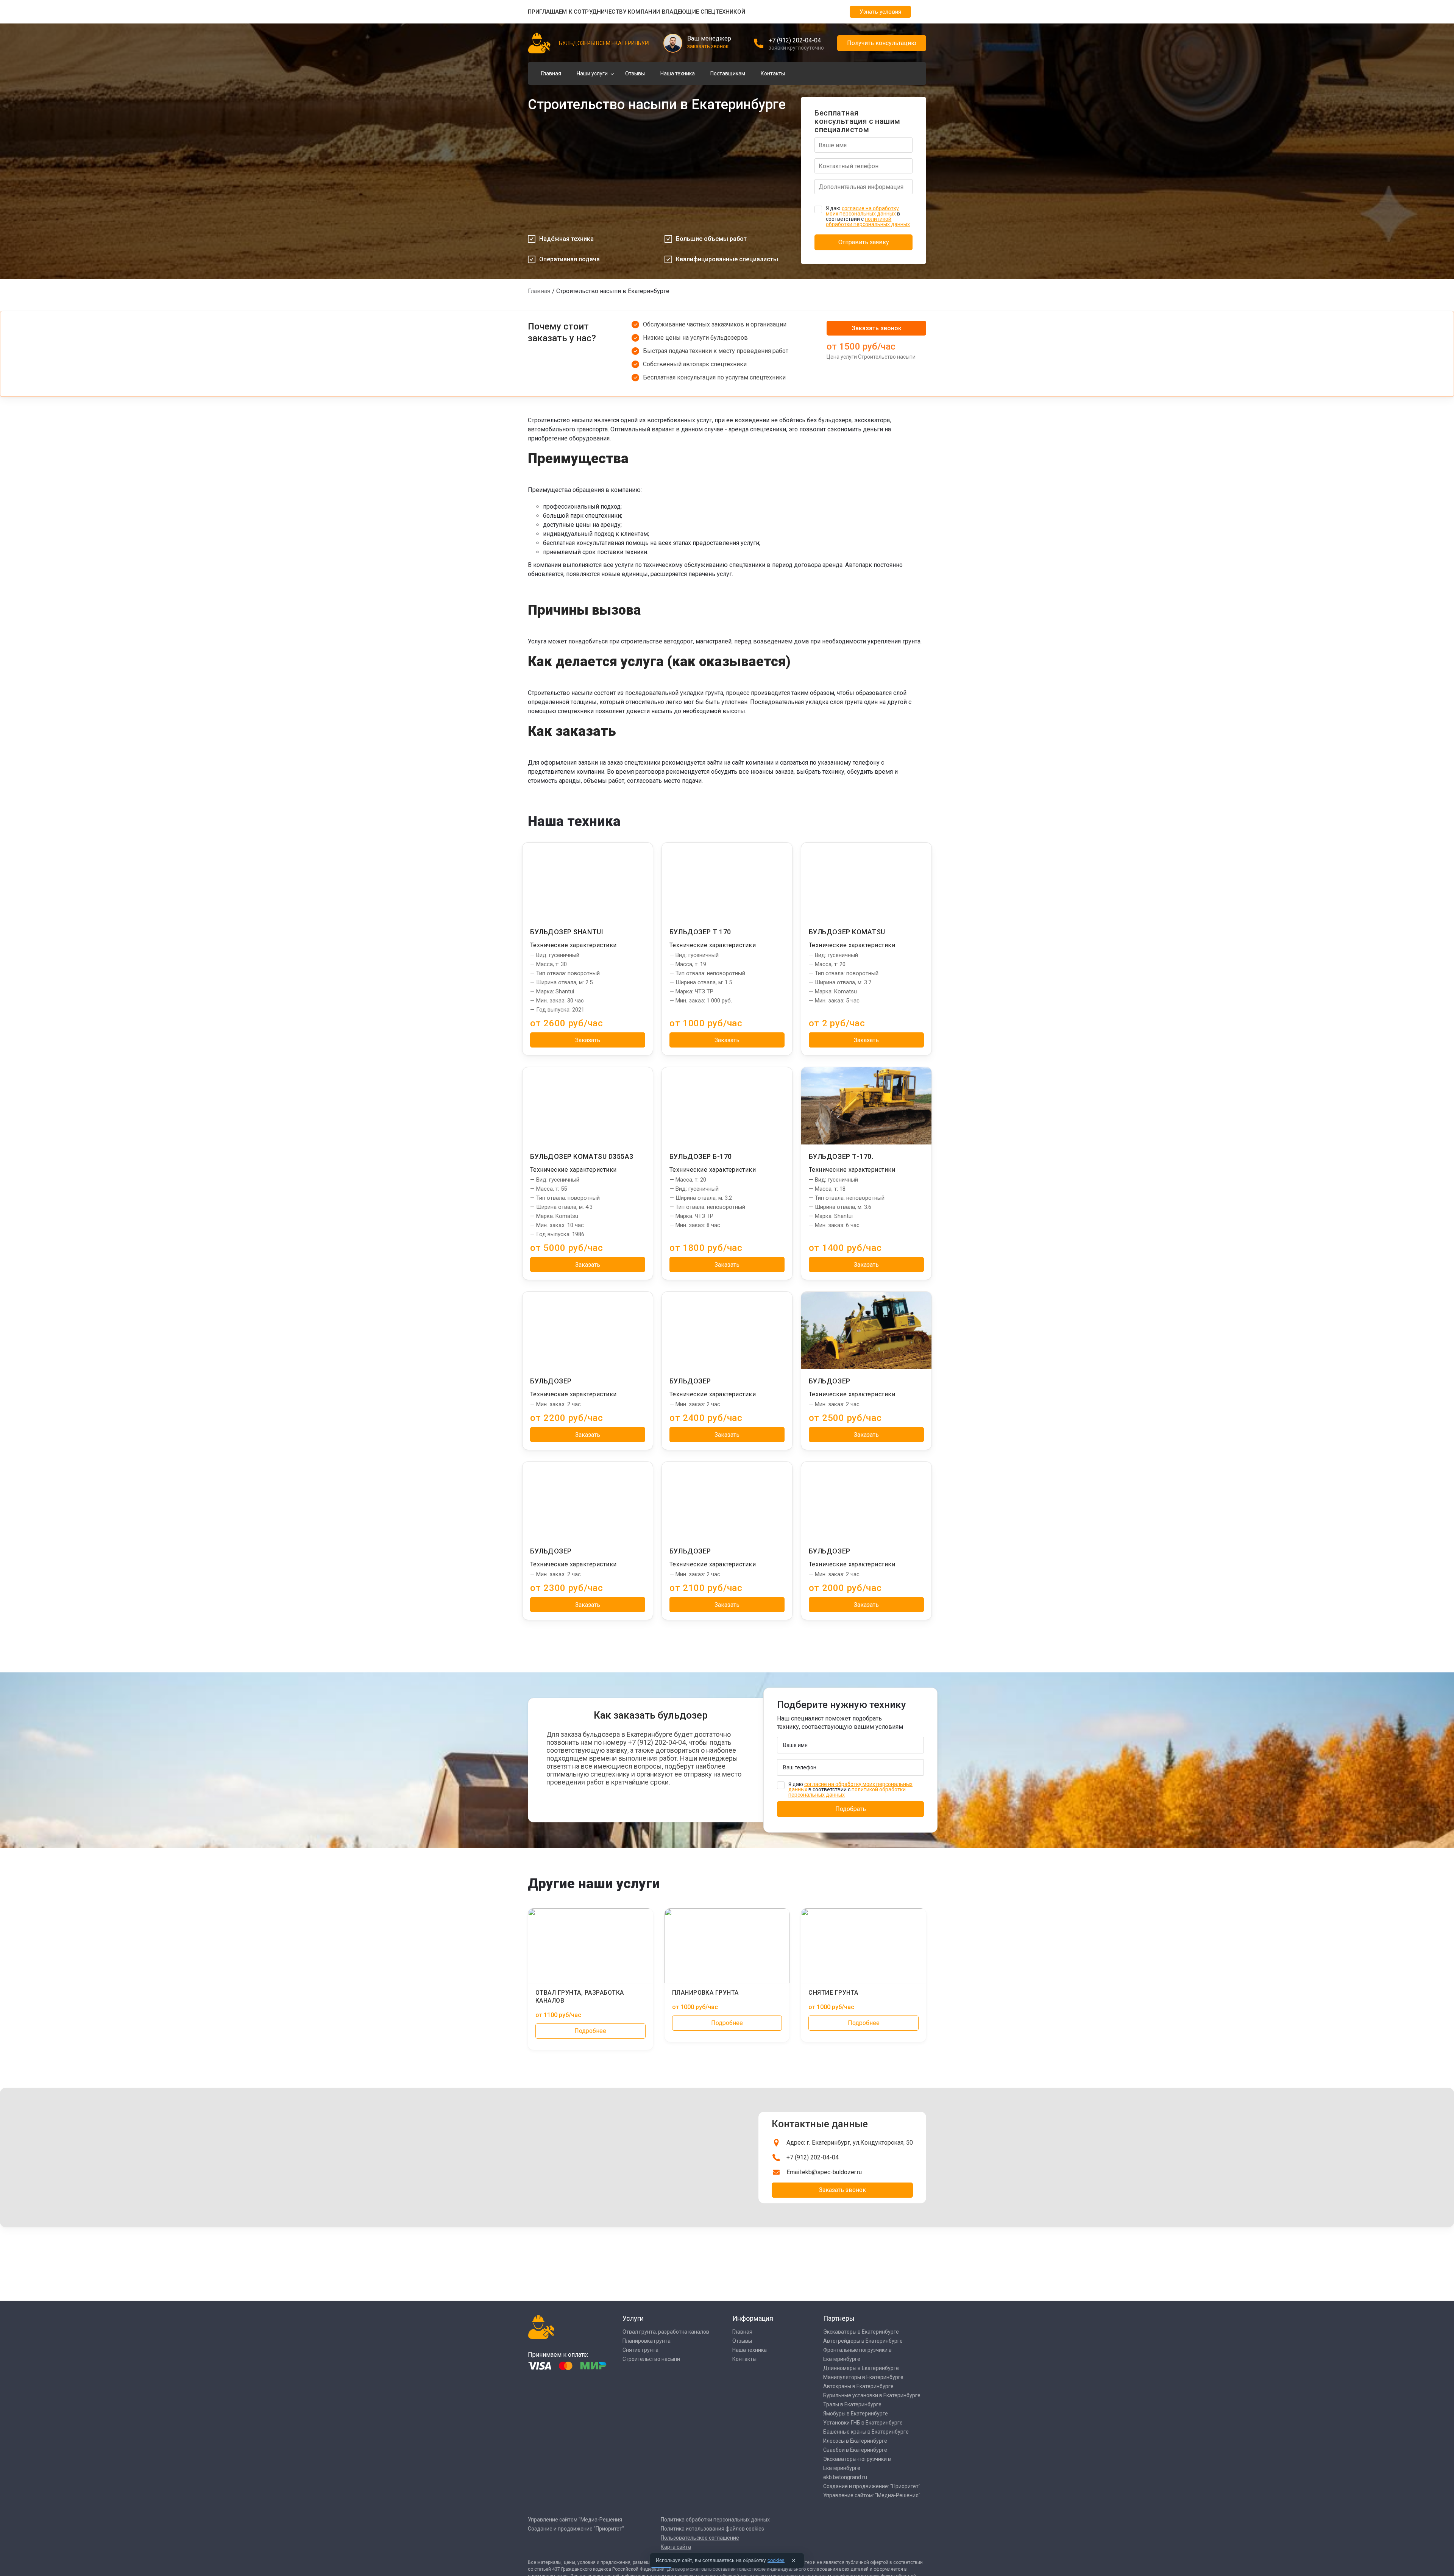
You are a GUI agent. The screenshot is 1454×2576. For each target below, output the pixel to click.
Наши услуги (592, 73)
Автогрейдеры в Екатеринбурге (863, 2341)
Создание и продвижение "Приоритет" (576, 2529)
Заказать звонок (877, 328)
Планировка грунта (647, 2341)
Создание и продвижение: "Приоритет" (872, 2486)
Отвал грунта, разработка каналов (666, 2332)
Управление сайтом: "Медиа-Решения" (872, 2495)
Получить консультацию (882, 43)
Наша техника (678, 73)
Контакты (773, 73)
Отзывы (635, 73)
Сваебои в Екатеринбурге (855, 2450)
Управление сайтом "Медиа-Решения (575, 2520)
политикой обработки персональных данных (868, 222)
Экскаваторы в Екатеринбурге (861, 2332)
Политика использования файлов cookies (712, 2529)
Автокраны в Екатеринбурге (858, 2386)
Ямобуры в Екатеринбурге (856, 2414)
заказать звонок (708, 46)
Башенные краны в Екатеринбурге (866, 2432)
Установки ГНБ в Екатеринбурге (863, 2423)
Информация (753, 2318)
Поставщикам (728, 73)
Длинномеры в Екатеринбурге (861, 2368)
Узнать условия (880, 12)
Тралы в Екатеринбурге (852, 2404)
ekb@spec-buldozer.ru (832, 2172)
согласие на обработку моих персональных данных (862, 211)
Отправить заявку (864, 242)
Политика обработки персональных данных (715, 2520)
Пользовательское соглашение (700, 2538)
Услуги (633, 2318)
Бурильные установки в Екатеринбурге (872, 2395)
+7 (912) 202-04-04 (795, 40)
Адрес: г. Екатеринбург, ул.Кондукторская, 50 (850, 2143)
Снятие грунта (640, 2350)
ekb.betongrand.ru (845, 2477)
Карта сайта (676, 2547)
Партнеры (839, 2318)
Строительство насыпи (651, 2359)
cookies (776, 2560)
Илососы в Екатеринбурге (855, 2441)
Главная (551, 73)
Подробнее (590, 2031)
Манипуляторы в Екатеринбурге (863, 2377)
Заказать (588, 1040)
